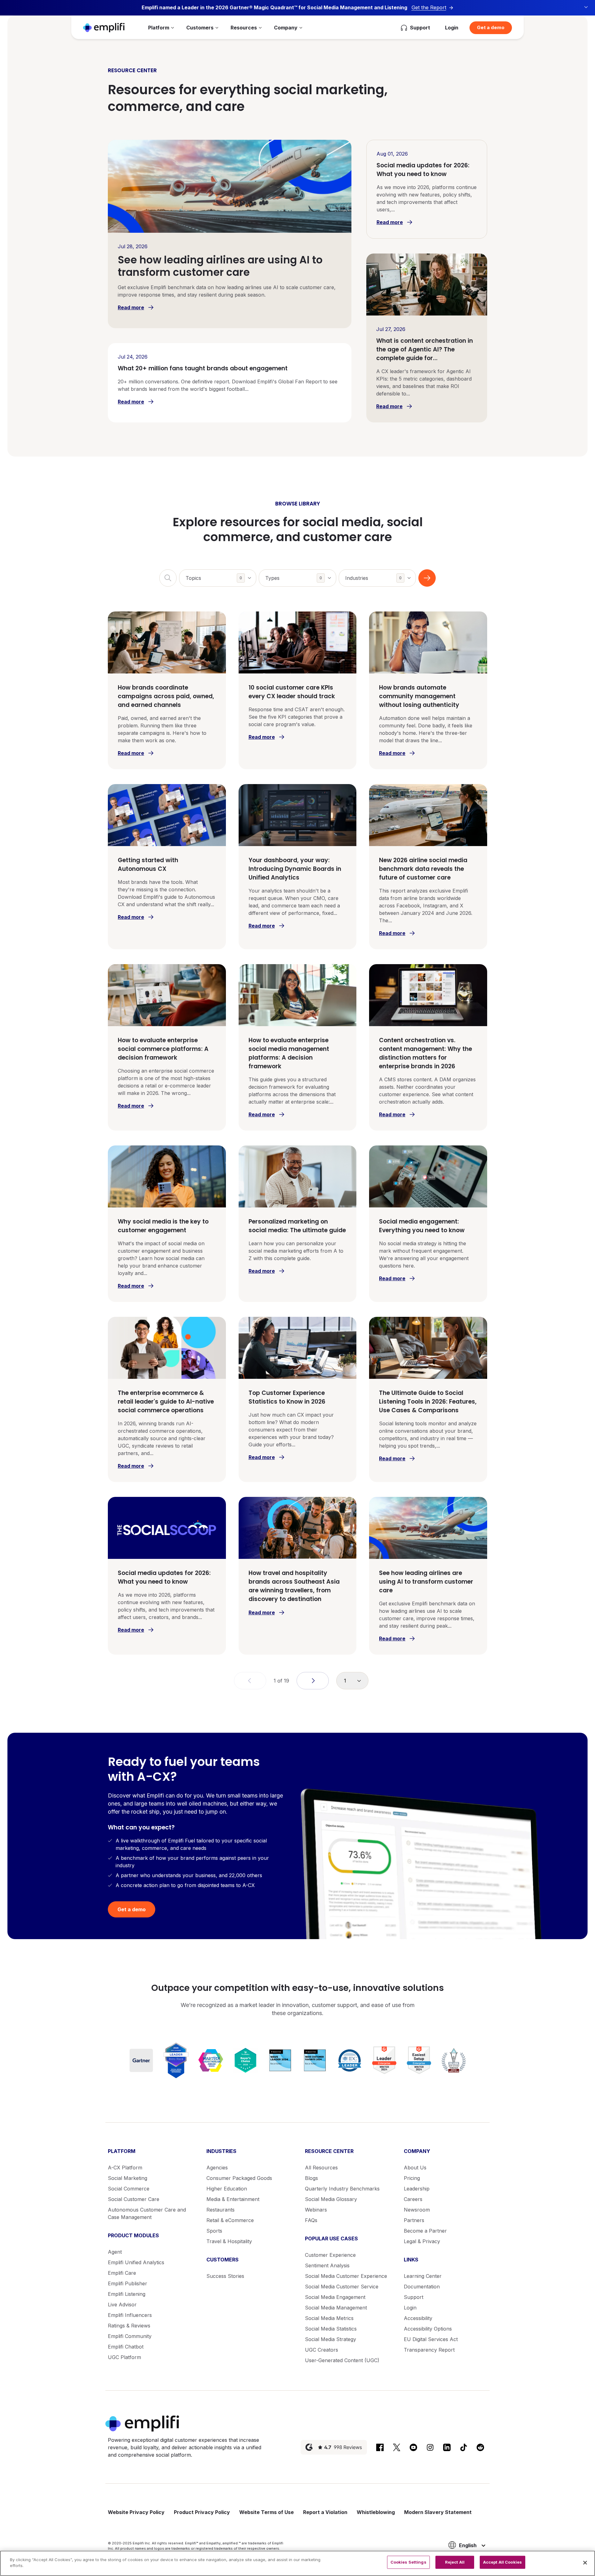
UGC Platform (124, 2357)
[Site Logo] (104, 27)
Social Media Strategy (331, 2339)
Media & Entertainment (233, 2199)
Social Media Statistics (331, 2329)
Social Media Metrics (329, 2318)
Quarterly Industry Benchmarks (342, 2189)
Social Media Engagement (335, 2297)
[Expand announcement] (586, 7)
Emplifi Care (122, 2273)
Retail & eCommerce (230, 2220)
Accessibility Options (428, 2329)
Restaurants (220, 2210)
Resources (244, 28)
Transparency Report (429, 2350)
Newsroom (417, 2210)
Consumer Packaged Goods (239, 2178)
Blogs (311, 2178)
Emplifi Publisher (128, 2283)
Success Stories (225, 2276)
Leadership (417, 2189)
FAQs (311, 2220)
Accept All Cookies (502, 2562)
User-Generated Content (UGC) (342, 2360)
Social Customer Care (134, 2199)
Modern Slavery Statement (438, 2512)
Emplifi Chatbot (126, 2347)
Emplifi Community (130, 2336)
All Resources (321, 2168)
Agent (115, 2252)
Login (452, 28)
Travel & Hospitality (229, 2241)
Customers (200, 28)
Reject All (455, 2562)
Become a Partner (425, 2231)
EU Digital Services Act (431, 2339)
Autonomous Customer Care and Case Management (147, 2213)
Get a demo (491, 27)
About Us (415, 2168)
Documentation (422, 2287)
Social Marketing (128, 2178)
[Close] (585, 2563)
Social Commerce (129, 2189)
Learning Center (423, 2276)
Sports (214, 2231)
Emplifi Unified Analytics (136, 2262)
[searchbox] (221, 574)
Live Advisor (122, 2305)
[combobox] (218, 578)
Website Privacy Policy (136, 2512)
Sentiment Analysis (327, 2265)
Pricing (412, 2178)
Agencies (217, 2168)
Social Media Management (336, 2308)
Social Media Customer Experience (346, 2276)
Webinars (316, 2210)
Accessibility (418, 2318)
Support (414, 2297)
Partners (414, 2220)
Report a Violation (325, 2512)
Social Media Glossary (331, 2199)
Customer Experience (330, 2255)
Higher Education (227, 2189)
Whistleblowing (376, 2512)
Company (286, 28)
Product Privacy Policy (202, 2512)
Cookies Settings (408, 2562)
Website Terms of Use (267, 2512)
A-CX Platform (125, 2168)
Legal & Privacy (422, 2241)
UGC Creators (322, 2350)
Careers (413, 2199)
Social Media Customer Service (342, 2287)
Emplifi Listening (127, 2294)
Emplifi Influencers (130, 2315)
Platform (159, 28)
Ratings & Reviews (129, 2326)
